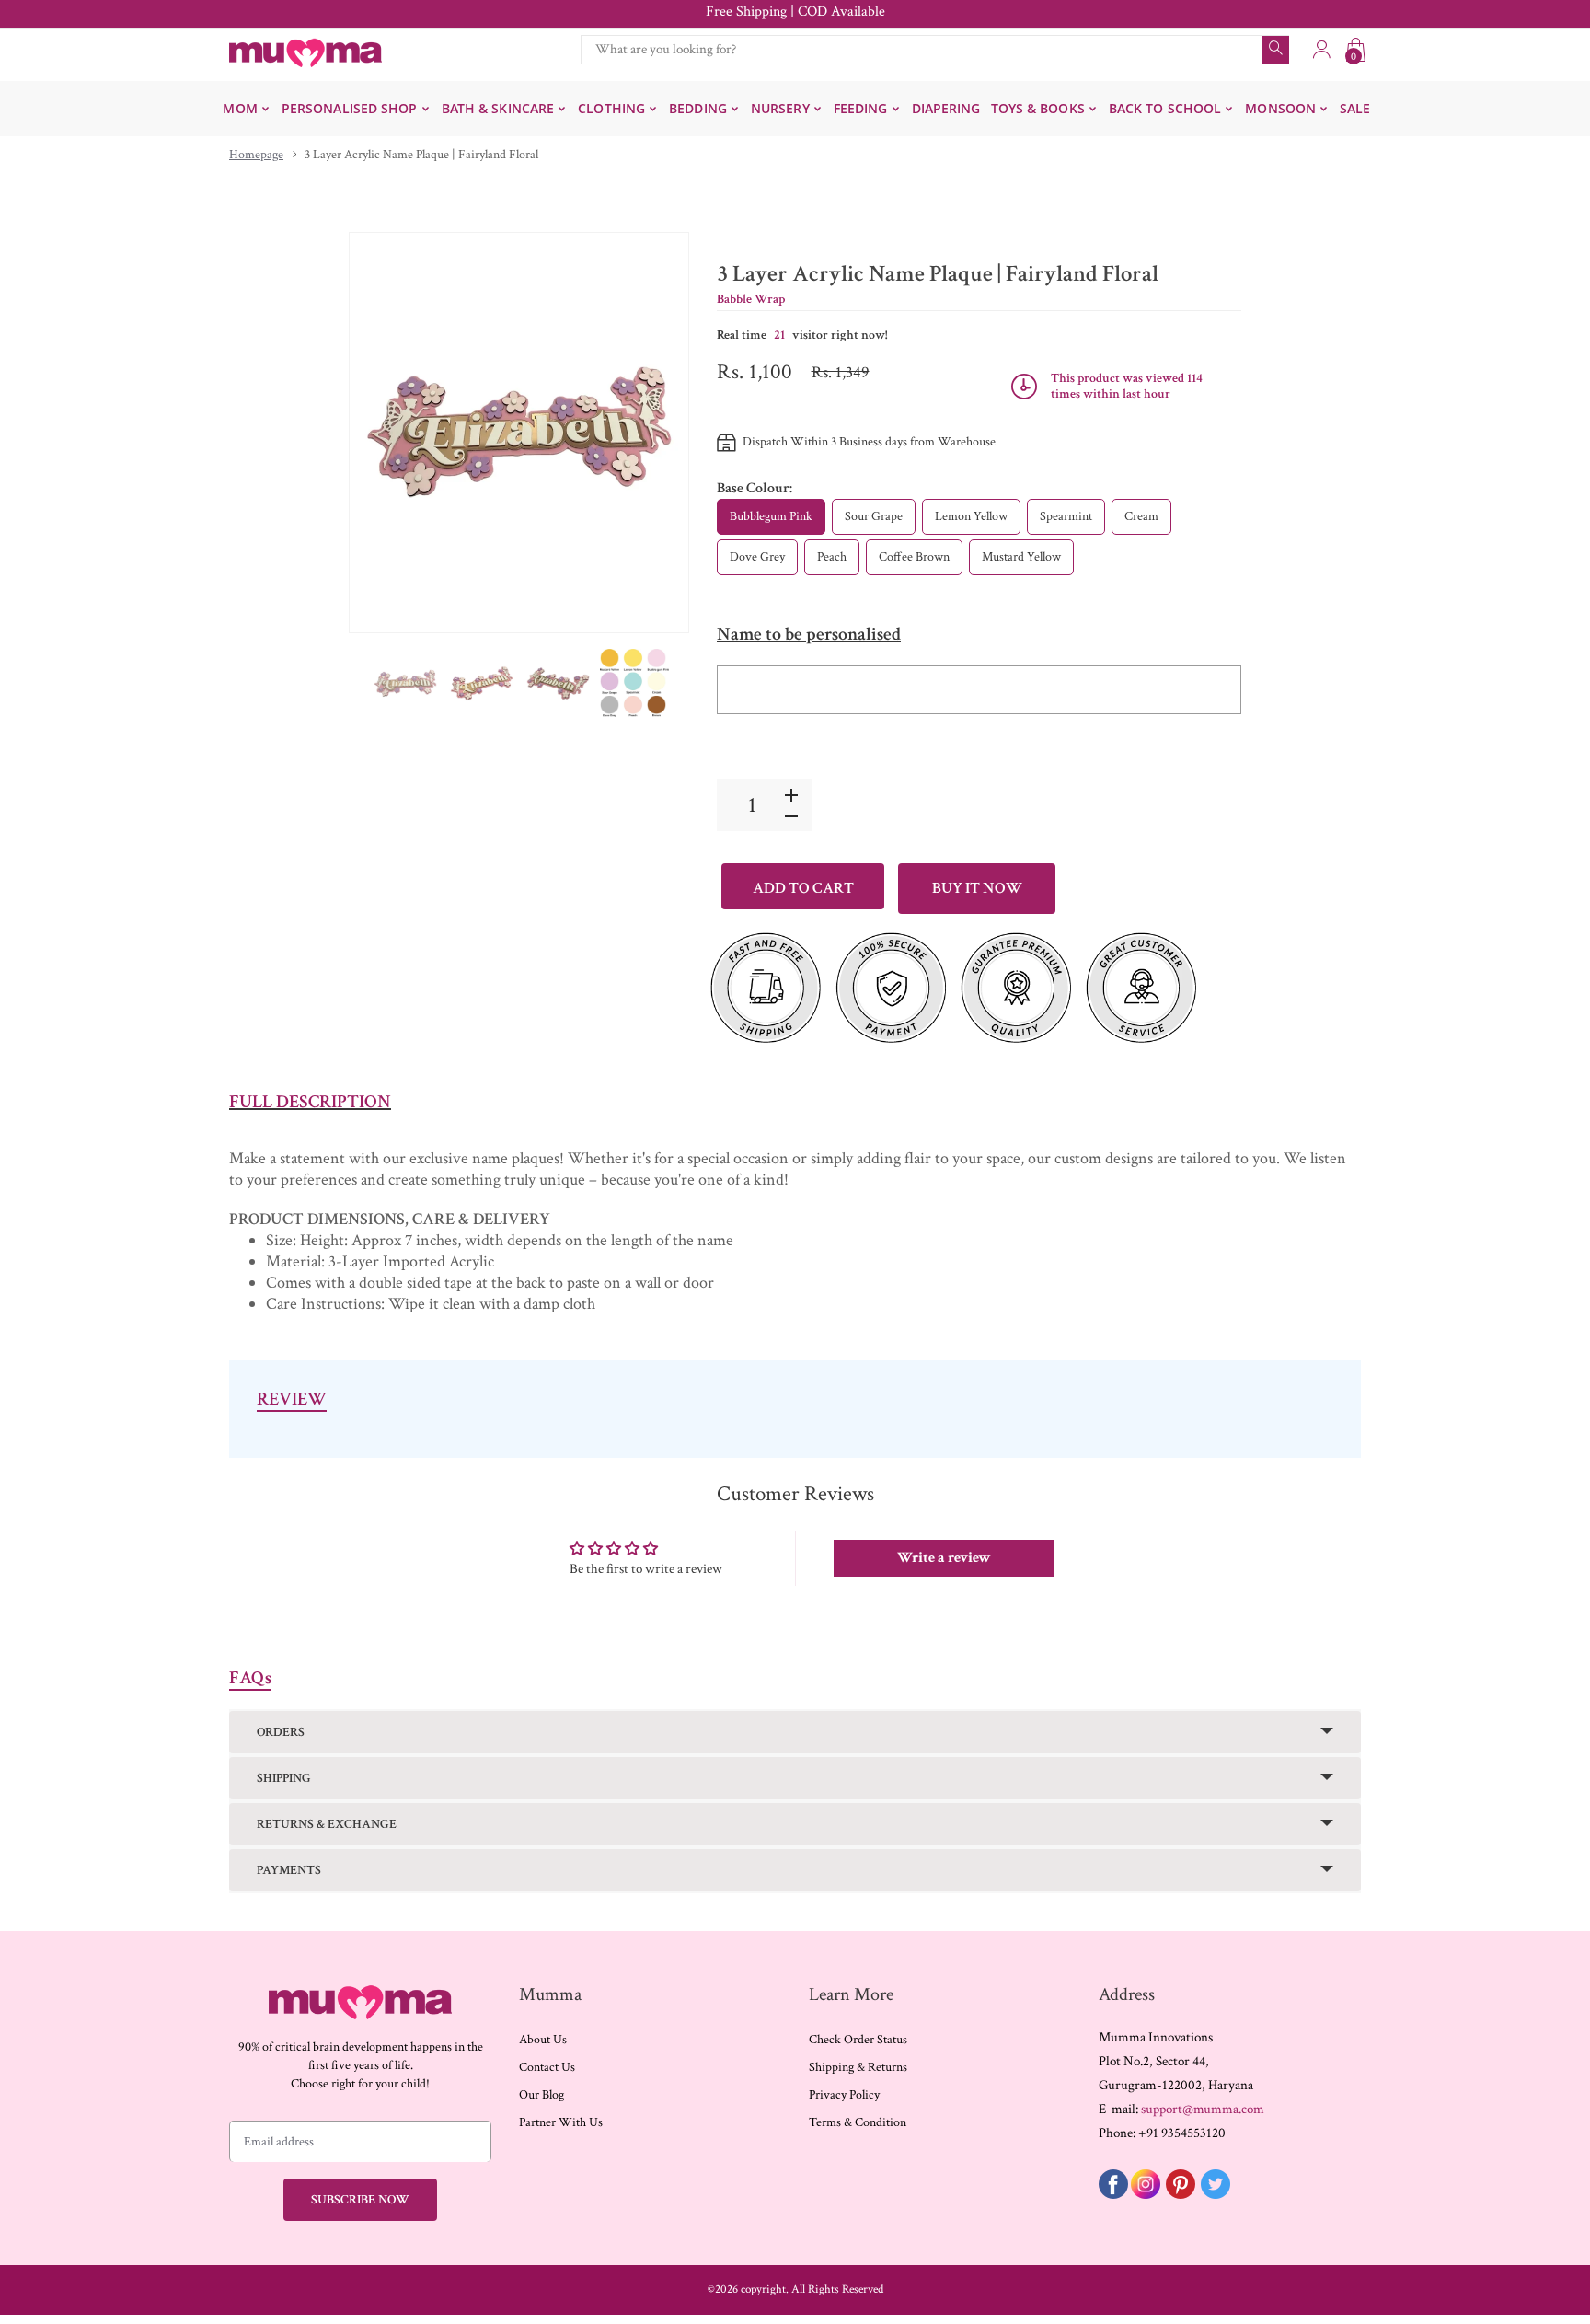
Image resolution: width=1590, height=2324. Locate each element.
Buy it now (977, 888)
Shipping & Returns (858, 2067)
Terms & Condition (858, 2122)
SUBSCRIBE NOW (360, 2200)
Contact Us (547, 2067)
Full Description (310, 1102)
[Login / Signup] (1321, 50)
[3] (405, 683)
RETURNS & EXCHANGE (327, 1824)
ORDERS (281, 1732)
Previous (382, 433)
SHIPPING (284, 1778)
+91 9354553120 (1182, 2133)
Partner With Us (561, 2122)
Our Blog (542, 2095)
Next (656, 433)
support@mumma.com (1203, 2109)
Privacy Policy (844, 2095)
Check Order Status (858, 2040)
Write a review (944, 1558)
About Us (543, 2040)
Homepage (256, 155)
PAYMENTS (289, 1870)
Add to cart (803, 888)
